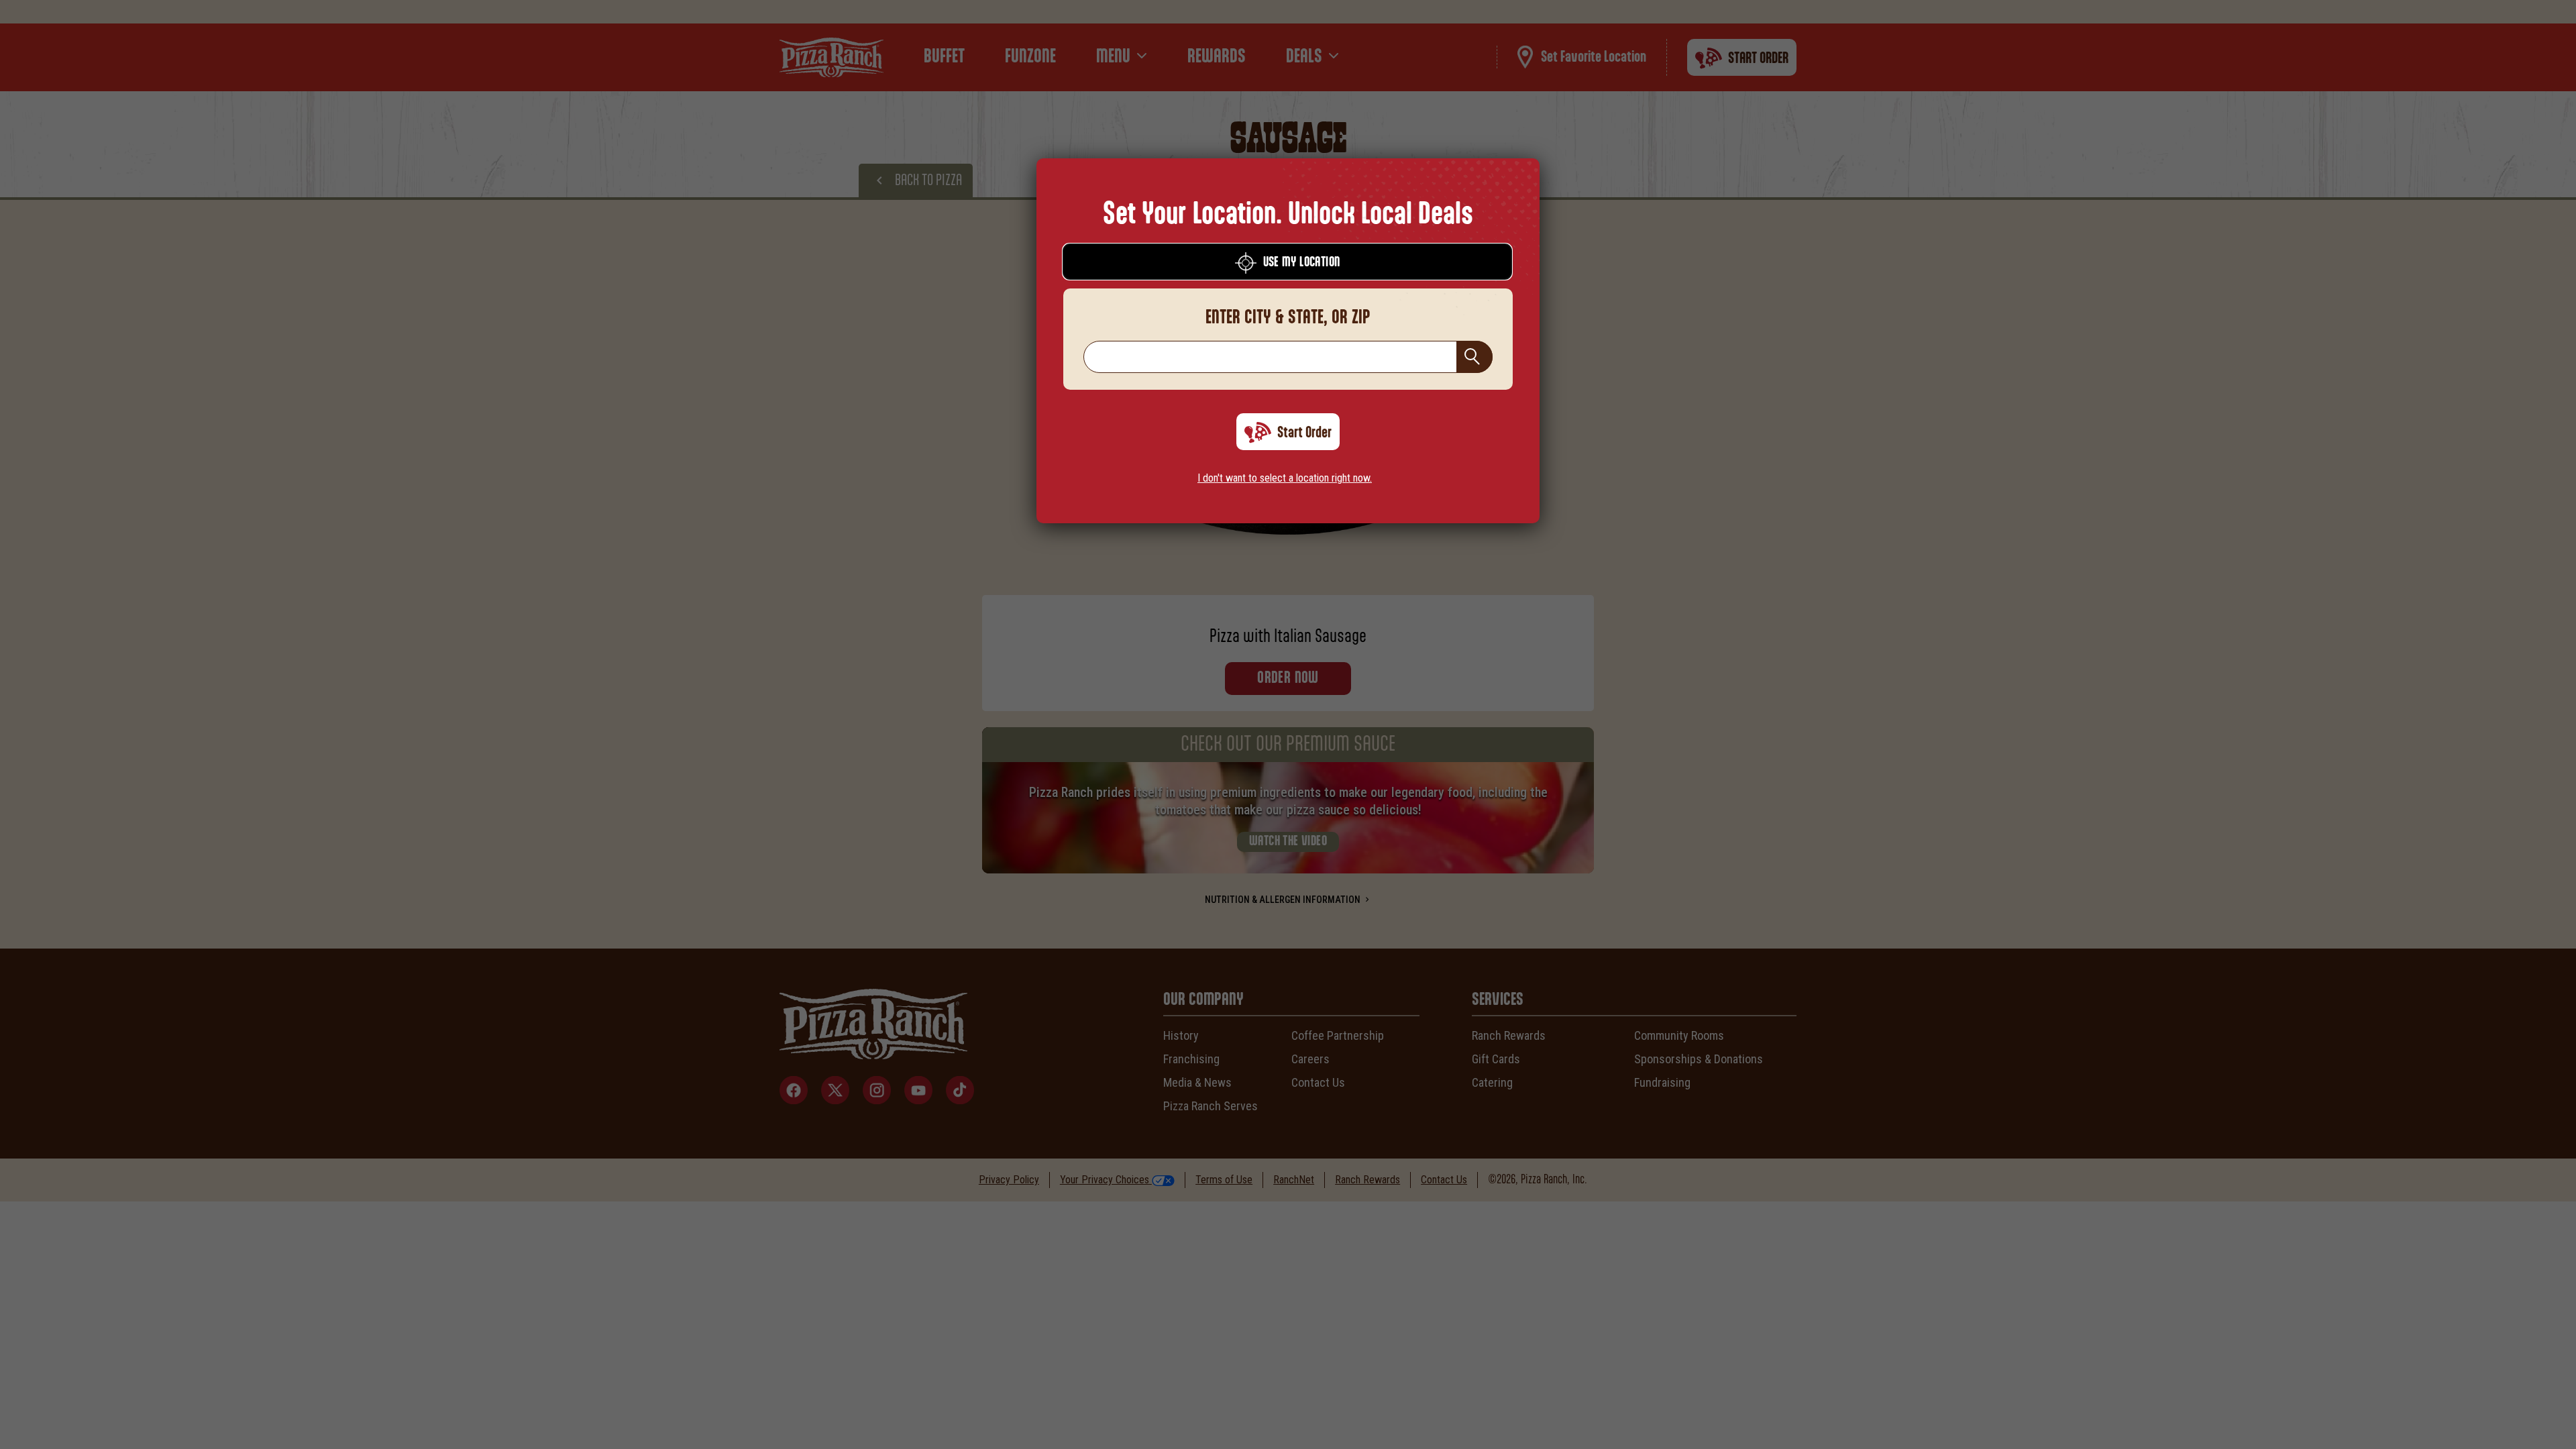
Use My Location (1302, 262)
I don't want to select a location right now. (1285, 478)
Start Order (1304, 433)
